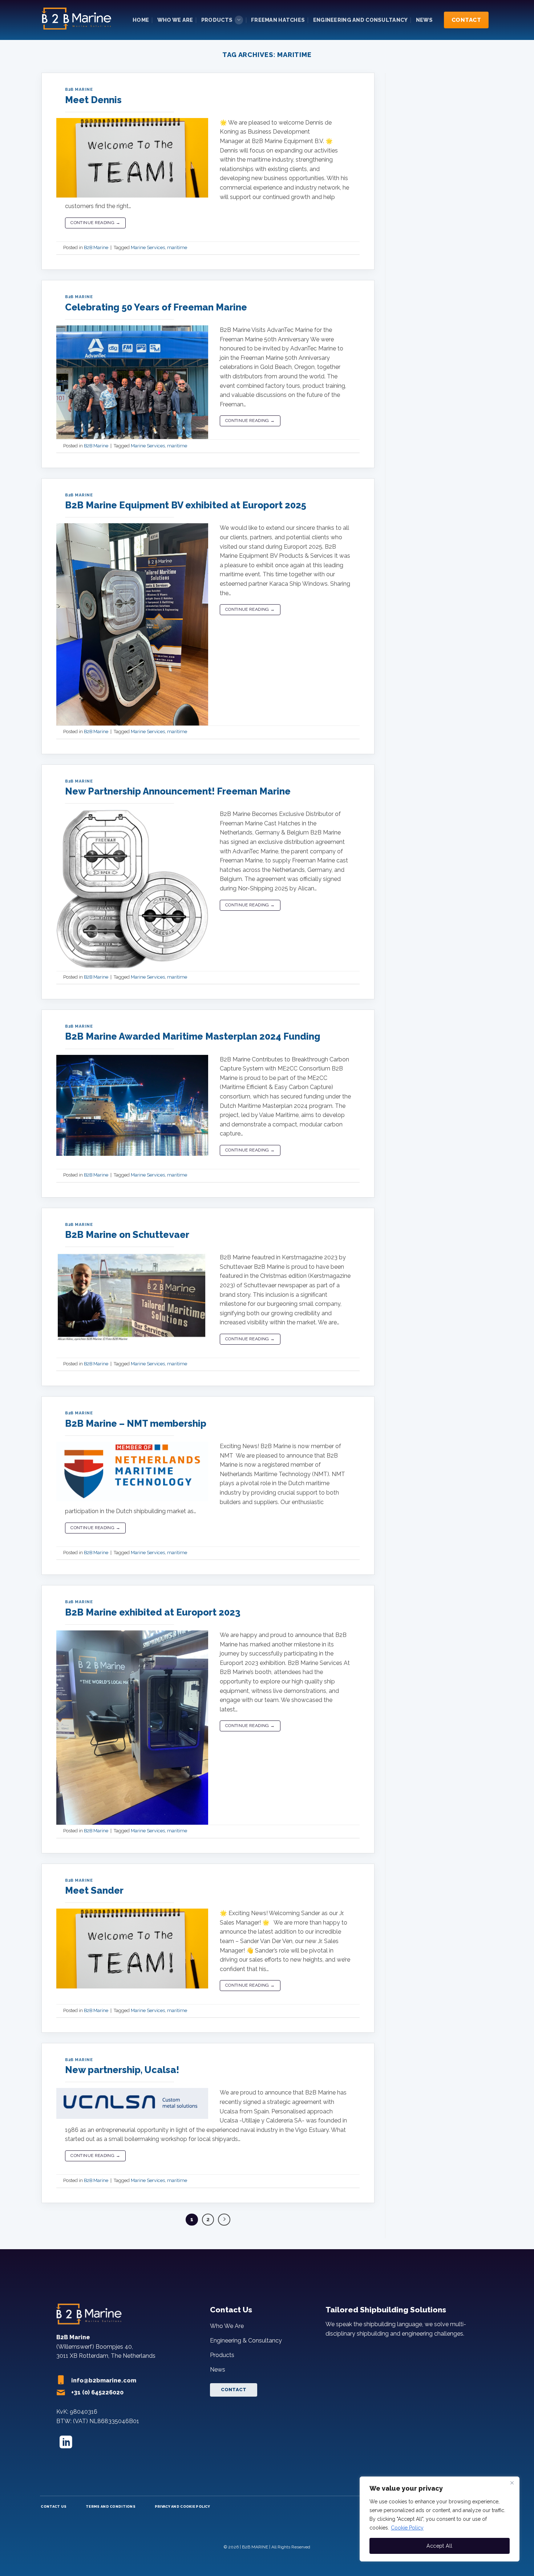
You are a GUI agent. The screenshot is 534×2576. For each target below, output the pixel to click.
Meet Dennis (93, 100)
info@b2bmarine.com (104, 2380)
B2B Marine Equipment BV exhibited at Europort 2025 (186, 505)
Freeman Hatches (278, 20)
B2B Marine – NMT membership (136, 1423)
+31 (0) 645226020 (97, 2392)
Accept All (439, 2546)
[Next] (224, 2220)
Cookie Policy (407, 2528)
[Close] (512, 2483)
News (424, 20)
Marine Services (148, 247)
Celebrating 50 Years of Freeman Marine (156, 307)
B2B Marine (79, 89)
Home (141, 20)
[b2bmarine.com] (78, 20)
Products (217, 20)
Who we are (175, 20)
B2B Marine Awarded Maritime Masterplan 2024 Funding (193, 1036)
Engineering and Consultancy (361, 20)
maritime (177, 247)
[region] (440, 2519)
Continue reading (95, 223)
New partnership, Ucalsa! (122, 2070)
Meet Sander (94, 1890)
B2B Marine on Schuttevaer (127, 1235)
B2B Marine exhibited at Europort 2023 (153, 1612)
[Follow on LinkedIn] (66, 2443)
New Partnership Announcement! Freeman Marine (178, 791)
